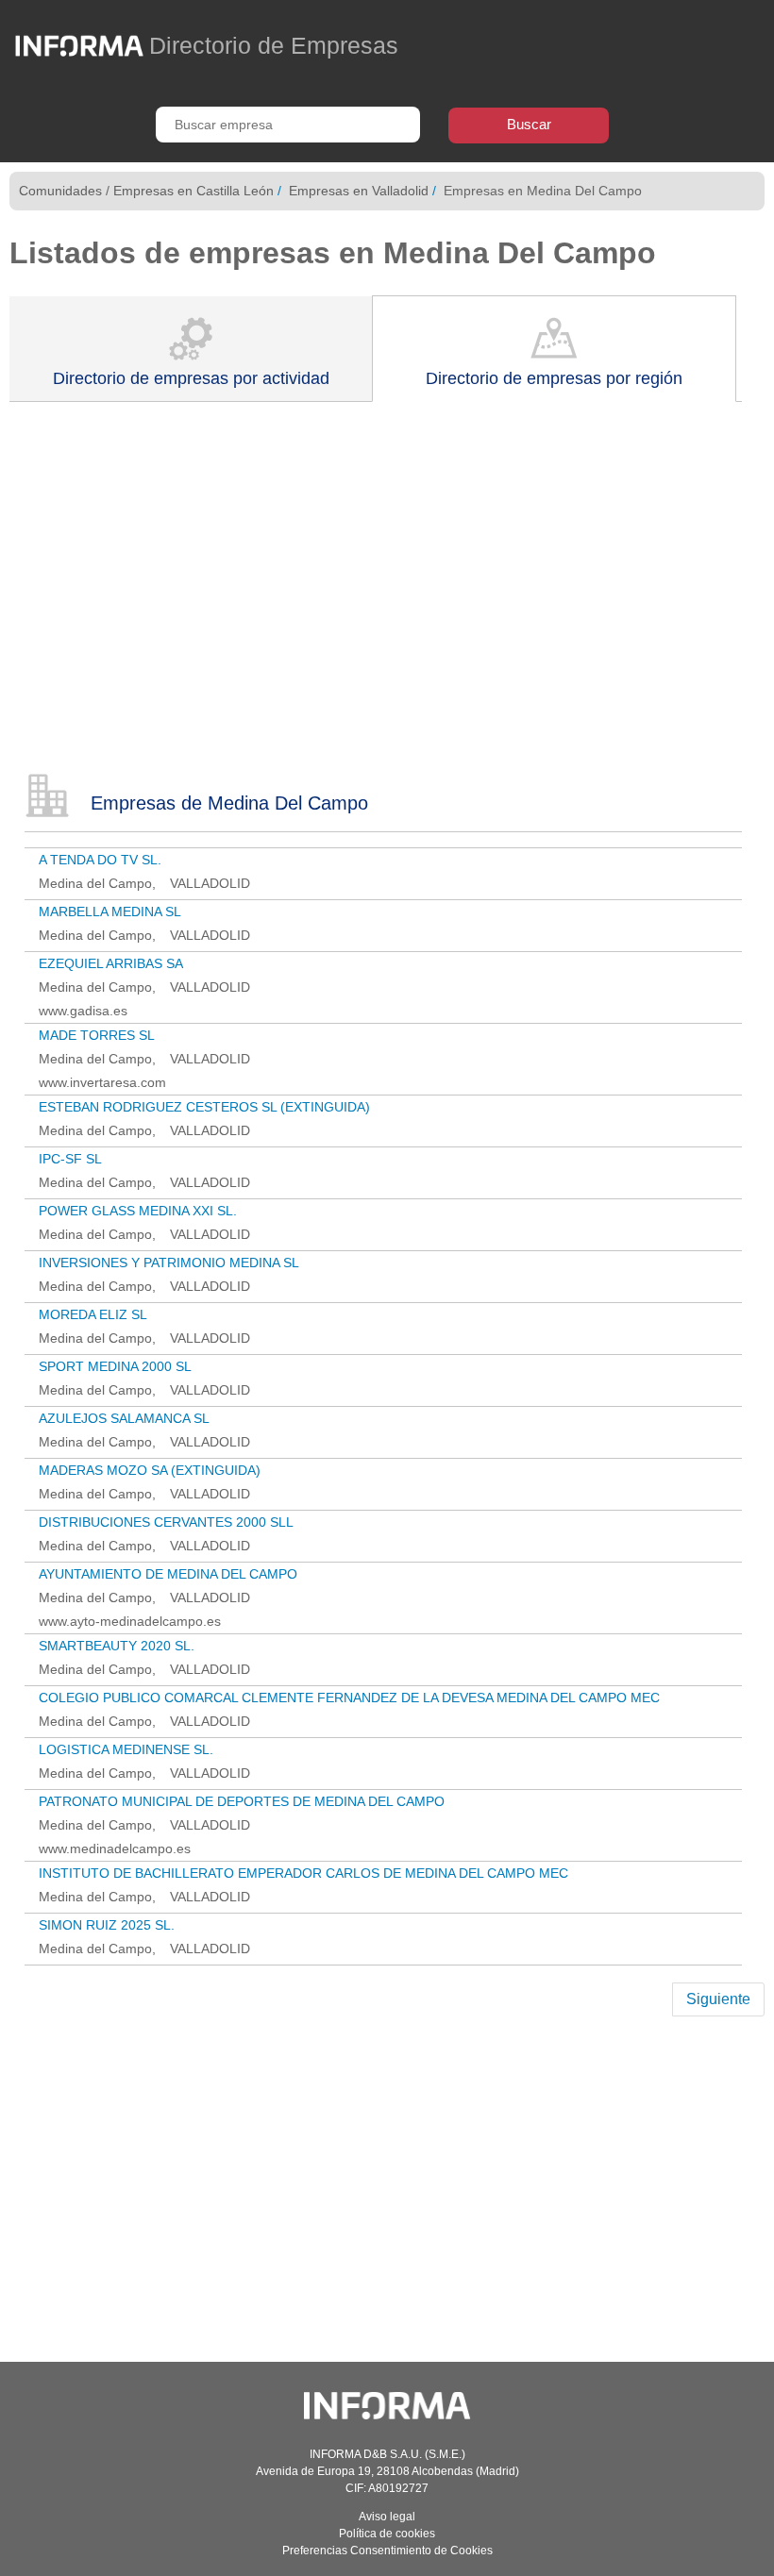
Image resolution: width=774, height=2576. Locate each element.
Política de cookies (387, 2534)
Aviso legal (387, 2517)
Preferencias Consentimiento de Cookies (387, 2551)
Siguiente (718, 1999)
